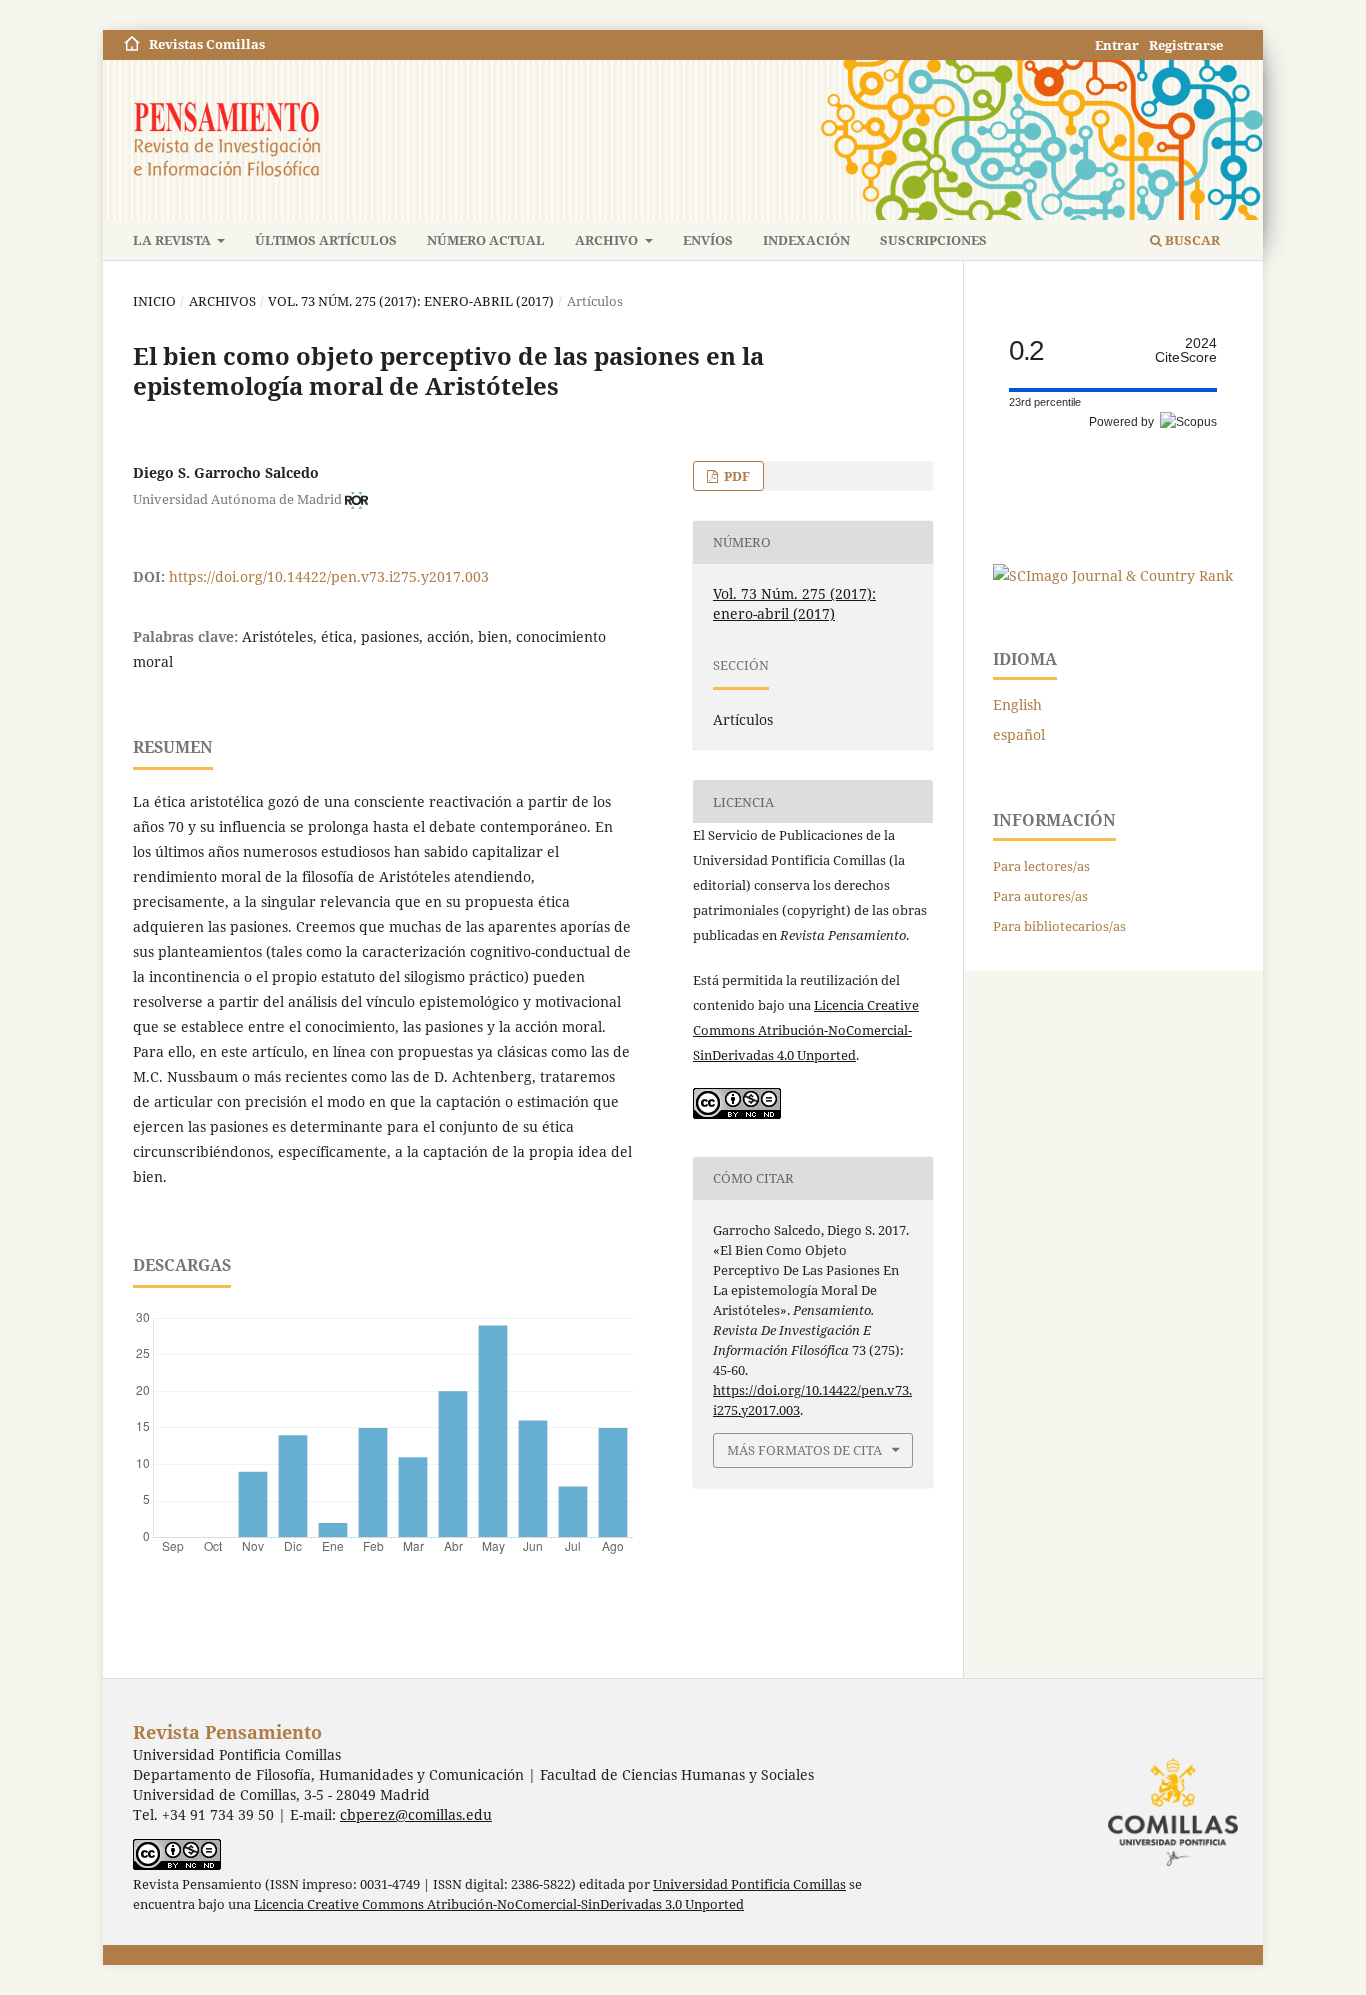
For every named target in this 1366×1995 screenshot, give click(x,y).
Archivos (222, 301)
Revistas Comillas (207, 44)
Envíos (708, 240)
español (1019, 734)
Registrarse (1186, 45)
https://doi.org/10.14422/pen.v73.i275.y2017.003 (329, 576)
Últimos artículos (326, 240)
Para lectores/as (1041, 866)
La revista (173, 240)
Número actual (486, 240)
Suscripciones (933, 240)
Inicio (154, 301)
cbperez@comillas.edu (416, 1814)
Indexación (806, 240)
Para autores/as (1040, 896)
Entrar (1117, 45)
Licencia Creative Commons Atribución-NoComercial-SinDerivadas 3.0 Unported (499, 1904)
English (1017, 704)
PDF (735, 476)
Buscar (1191, 240)
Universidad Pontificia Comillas (749, 1884)
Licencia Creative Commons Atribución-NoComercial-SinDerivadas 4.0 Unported (806, 1030)
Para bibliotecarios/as (1059, 926)
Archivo (608, 240)
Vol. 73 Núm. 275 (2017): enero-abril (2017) (411, 301)
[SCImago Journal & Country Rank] (1113, 575)
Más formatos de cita (804, 1450)
